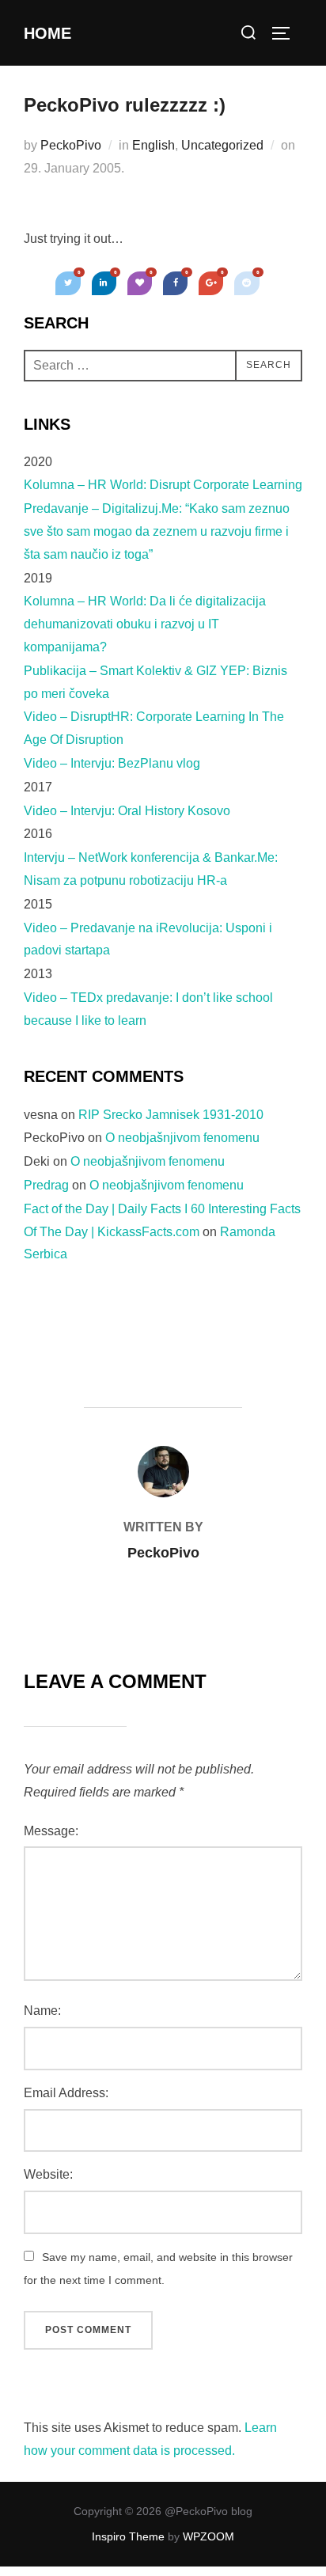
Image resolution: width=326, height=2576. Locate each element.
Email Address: (66, 2093)
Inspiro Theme (128, 2536)
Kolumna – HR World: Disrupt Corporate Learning (163, 485)
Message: (51, 1831)
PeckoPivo (71, 145)
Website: (48, 2174)
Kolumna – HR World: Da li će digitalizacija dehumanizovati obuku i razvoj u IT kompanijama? (145, 624)
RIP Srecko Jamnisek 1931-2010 (171, 1115)
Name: (42, 2011)
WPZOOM (208, 2536)
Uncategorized (222, 145)
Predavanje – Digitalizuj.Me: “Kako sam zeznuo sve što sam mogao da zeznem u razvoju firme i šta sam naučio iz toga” (157, 531)
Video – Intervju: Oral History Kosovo (127, 811)
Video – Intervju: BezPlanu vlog (112, 763)
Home (47, 33)
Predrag (46, 1185)
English (154, 145)
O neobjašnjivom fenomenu (182, 1138)
